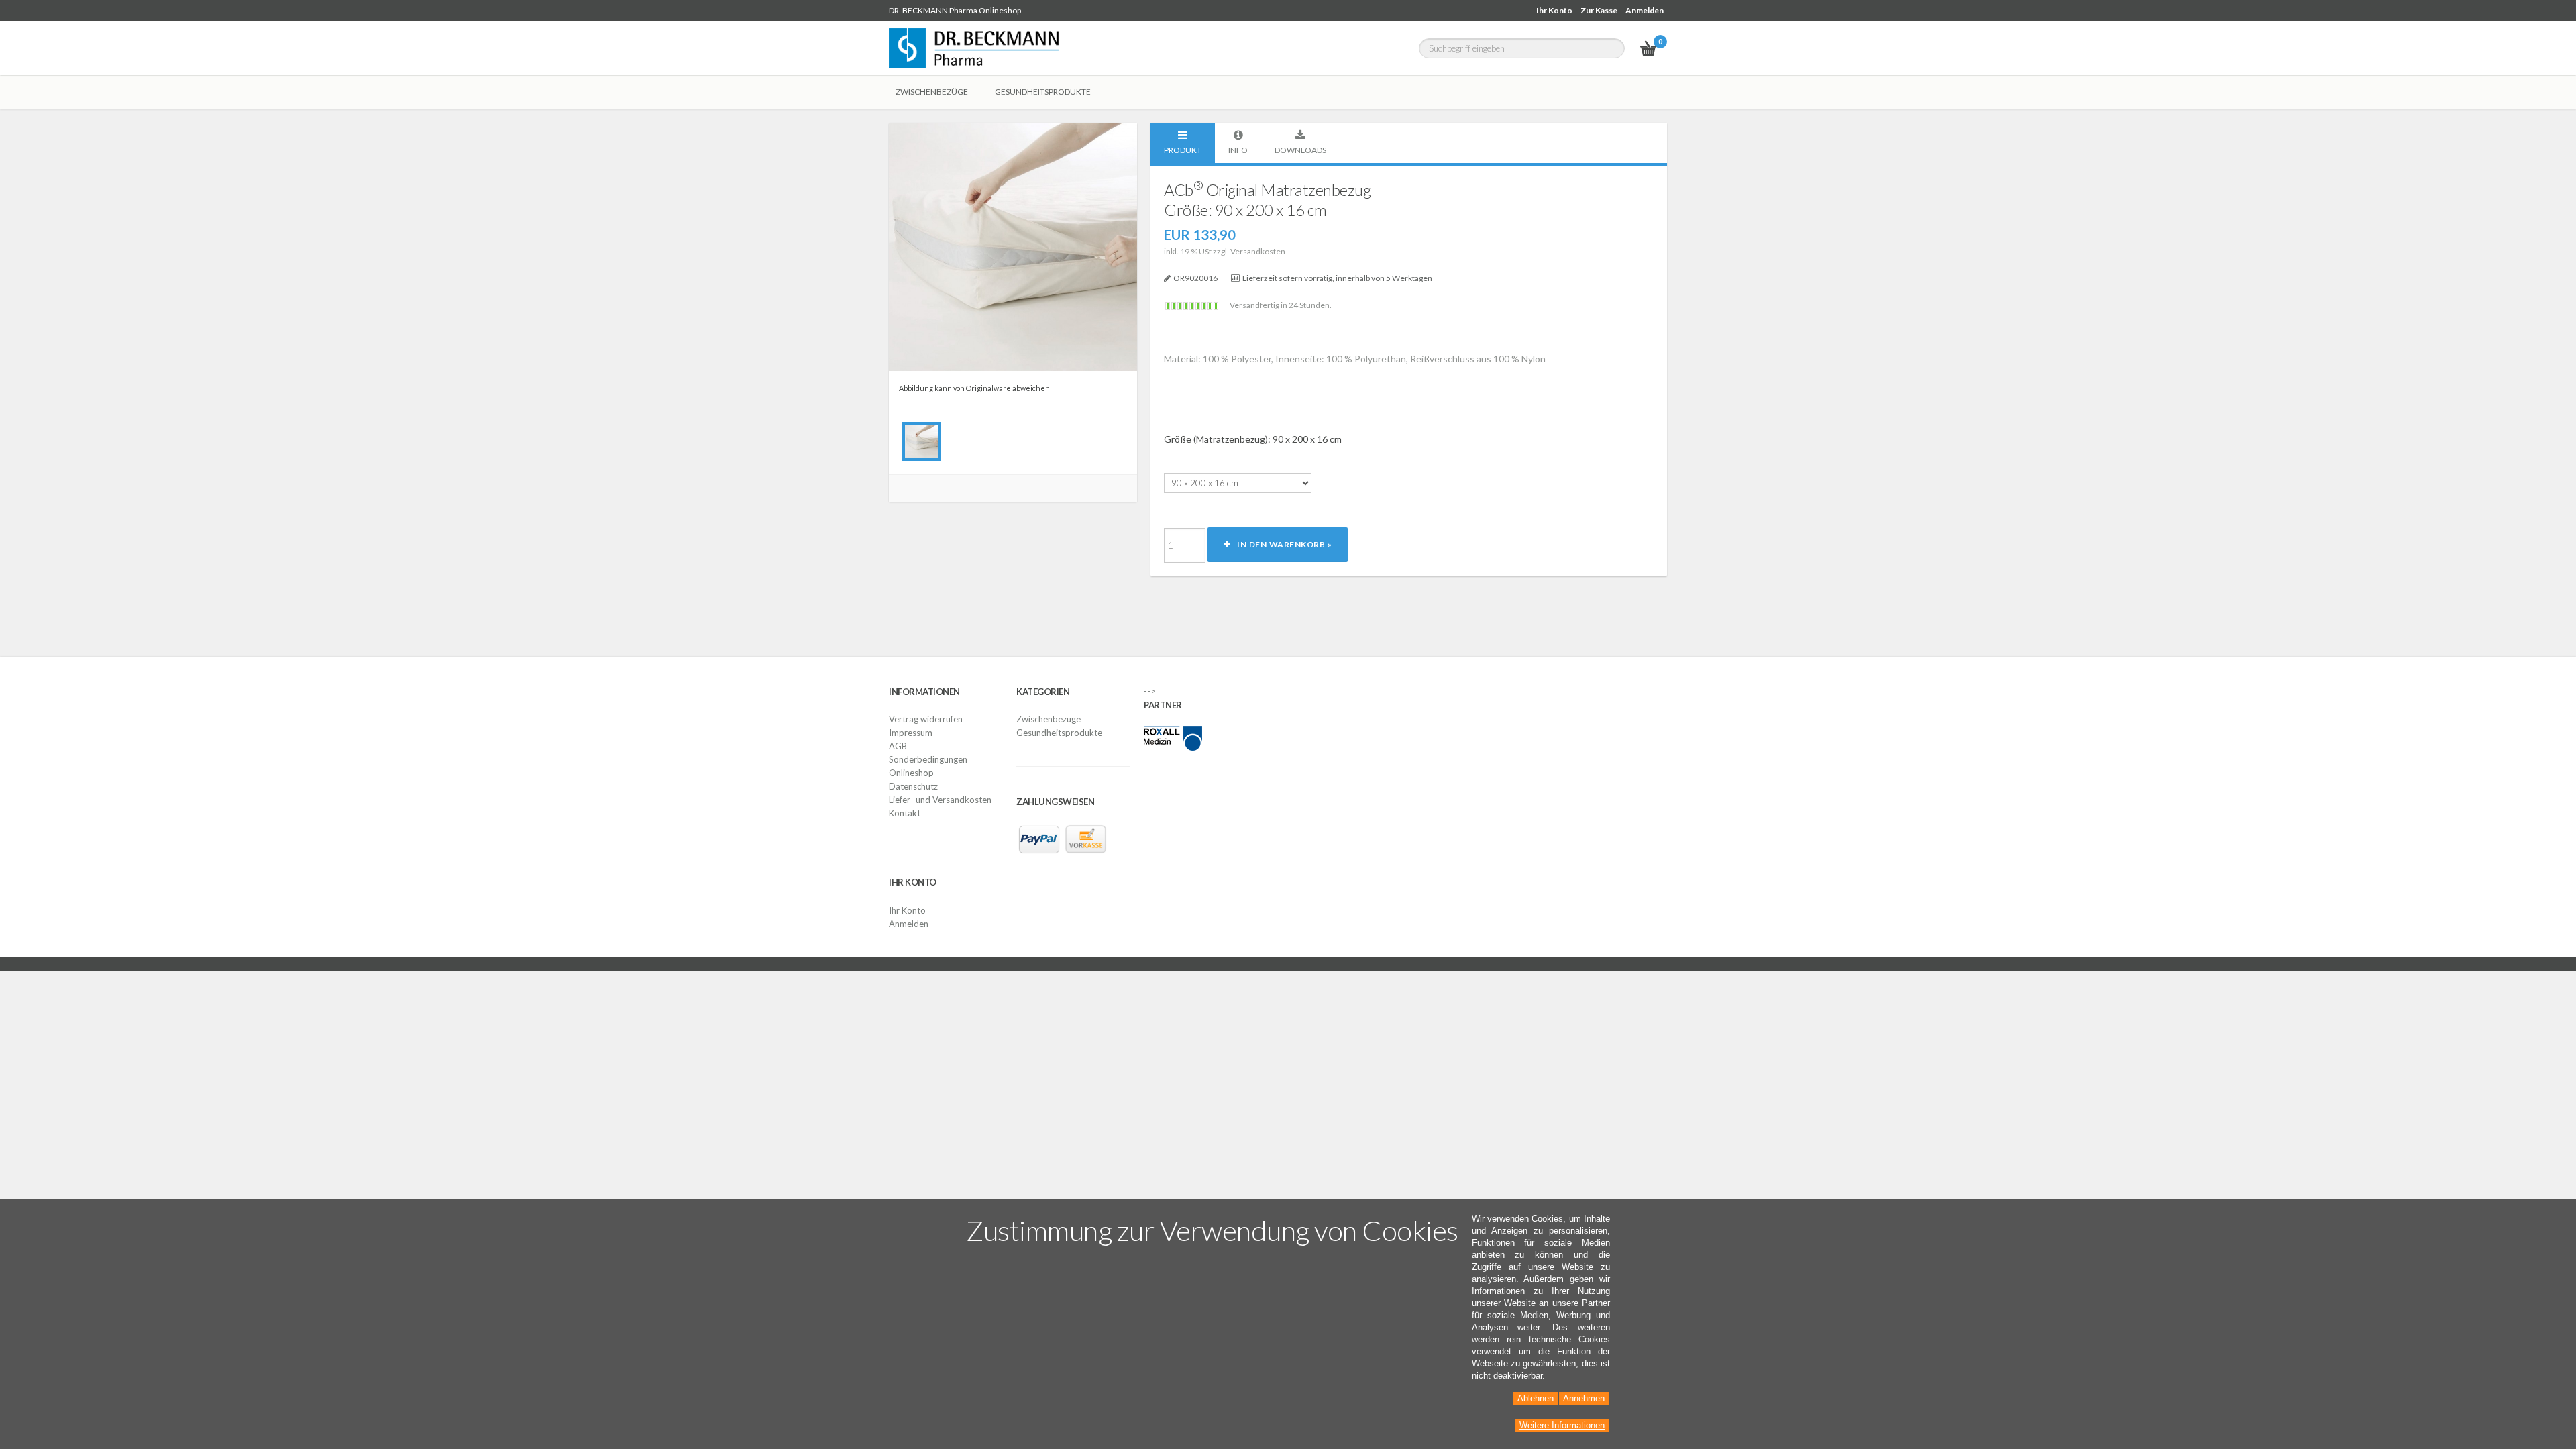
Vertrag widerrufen (926, 719)
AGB (898, 746)
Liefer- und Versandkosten (940, 800)
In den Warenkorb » (1281, 544)
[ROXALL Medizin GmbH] (1173, 737)
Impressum (911, 733)
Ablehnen (1536, 1398)
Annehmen (1584, 1398)
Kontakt (905, 813)
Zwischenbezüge (1049, 719)
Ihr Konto (1554, 10)
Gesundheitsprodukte (1059, 733)
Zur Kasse (1599, 10)
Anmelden (1645, 10)
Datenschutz (913, 786)
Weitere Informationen (1562, 1425)
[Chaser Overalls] (922, 441)
